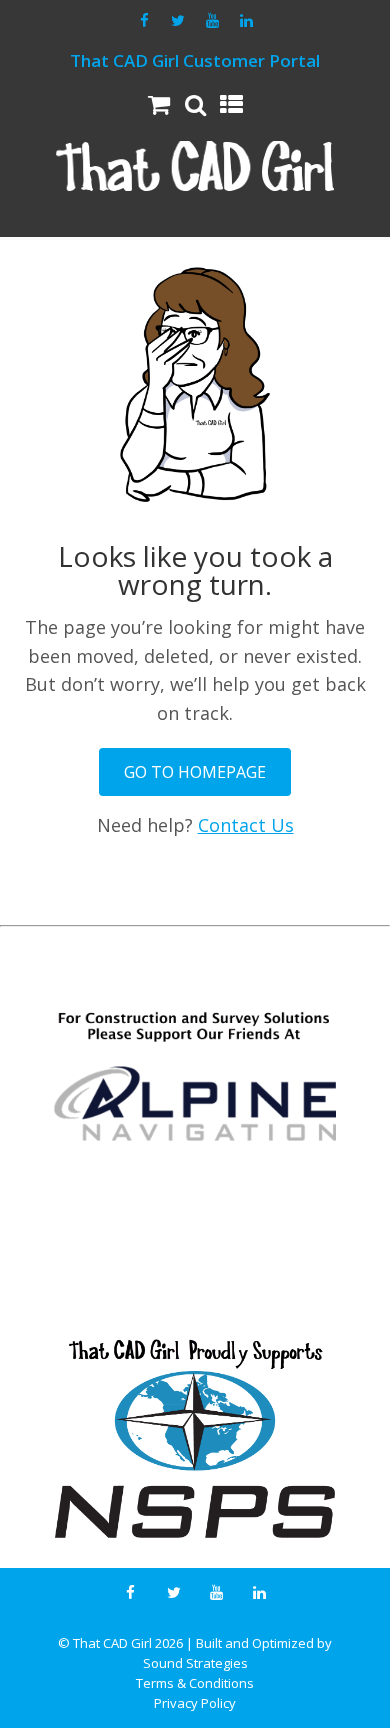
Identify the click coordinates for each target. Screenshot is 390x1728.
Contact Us (246, 825)
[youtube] (212, 21)
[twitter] (178, 21)
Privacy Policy (195, 1703)
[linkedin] (246, 21)
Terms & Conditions (195, 1683)
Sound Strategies (195, 1663)
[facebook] (144, 21)
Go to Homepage (195, 772)
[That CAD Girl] (195, 167)
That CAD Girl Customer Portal (195, 60)
